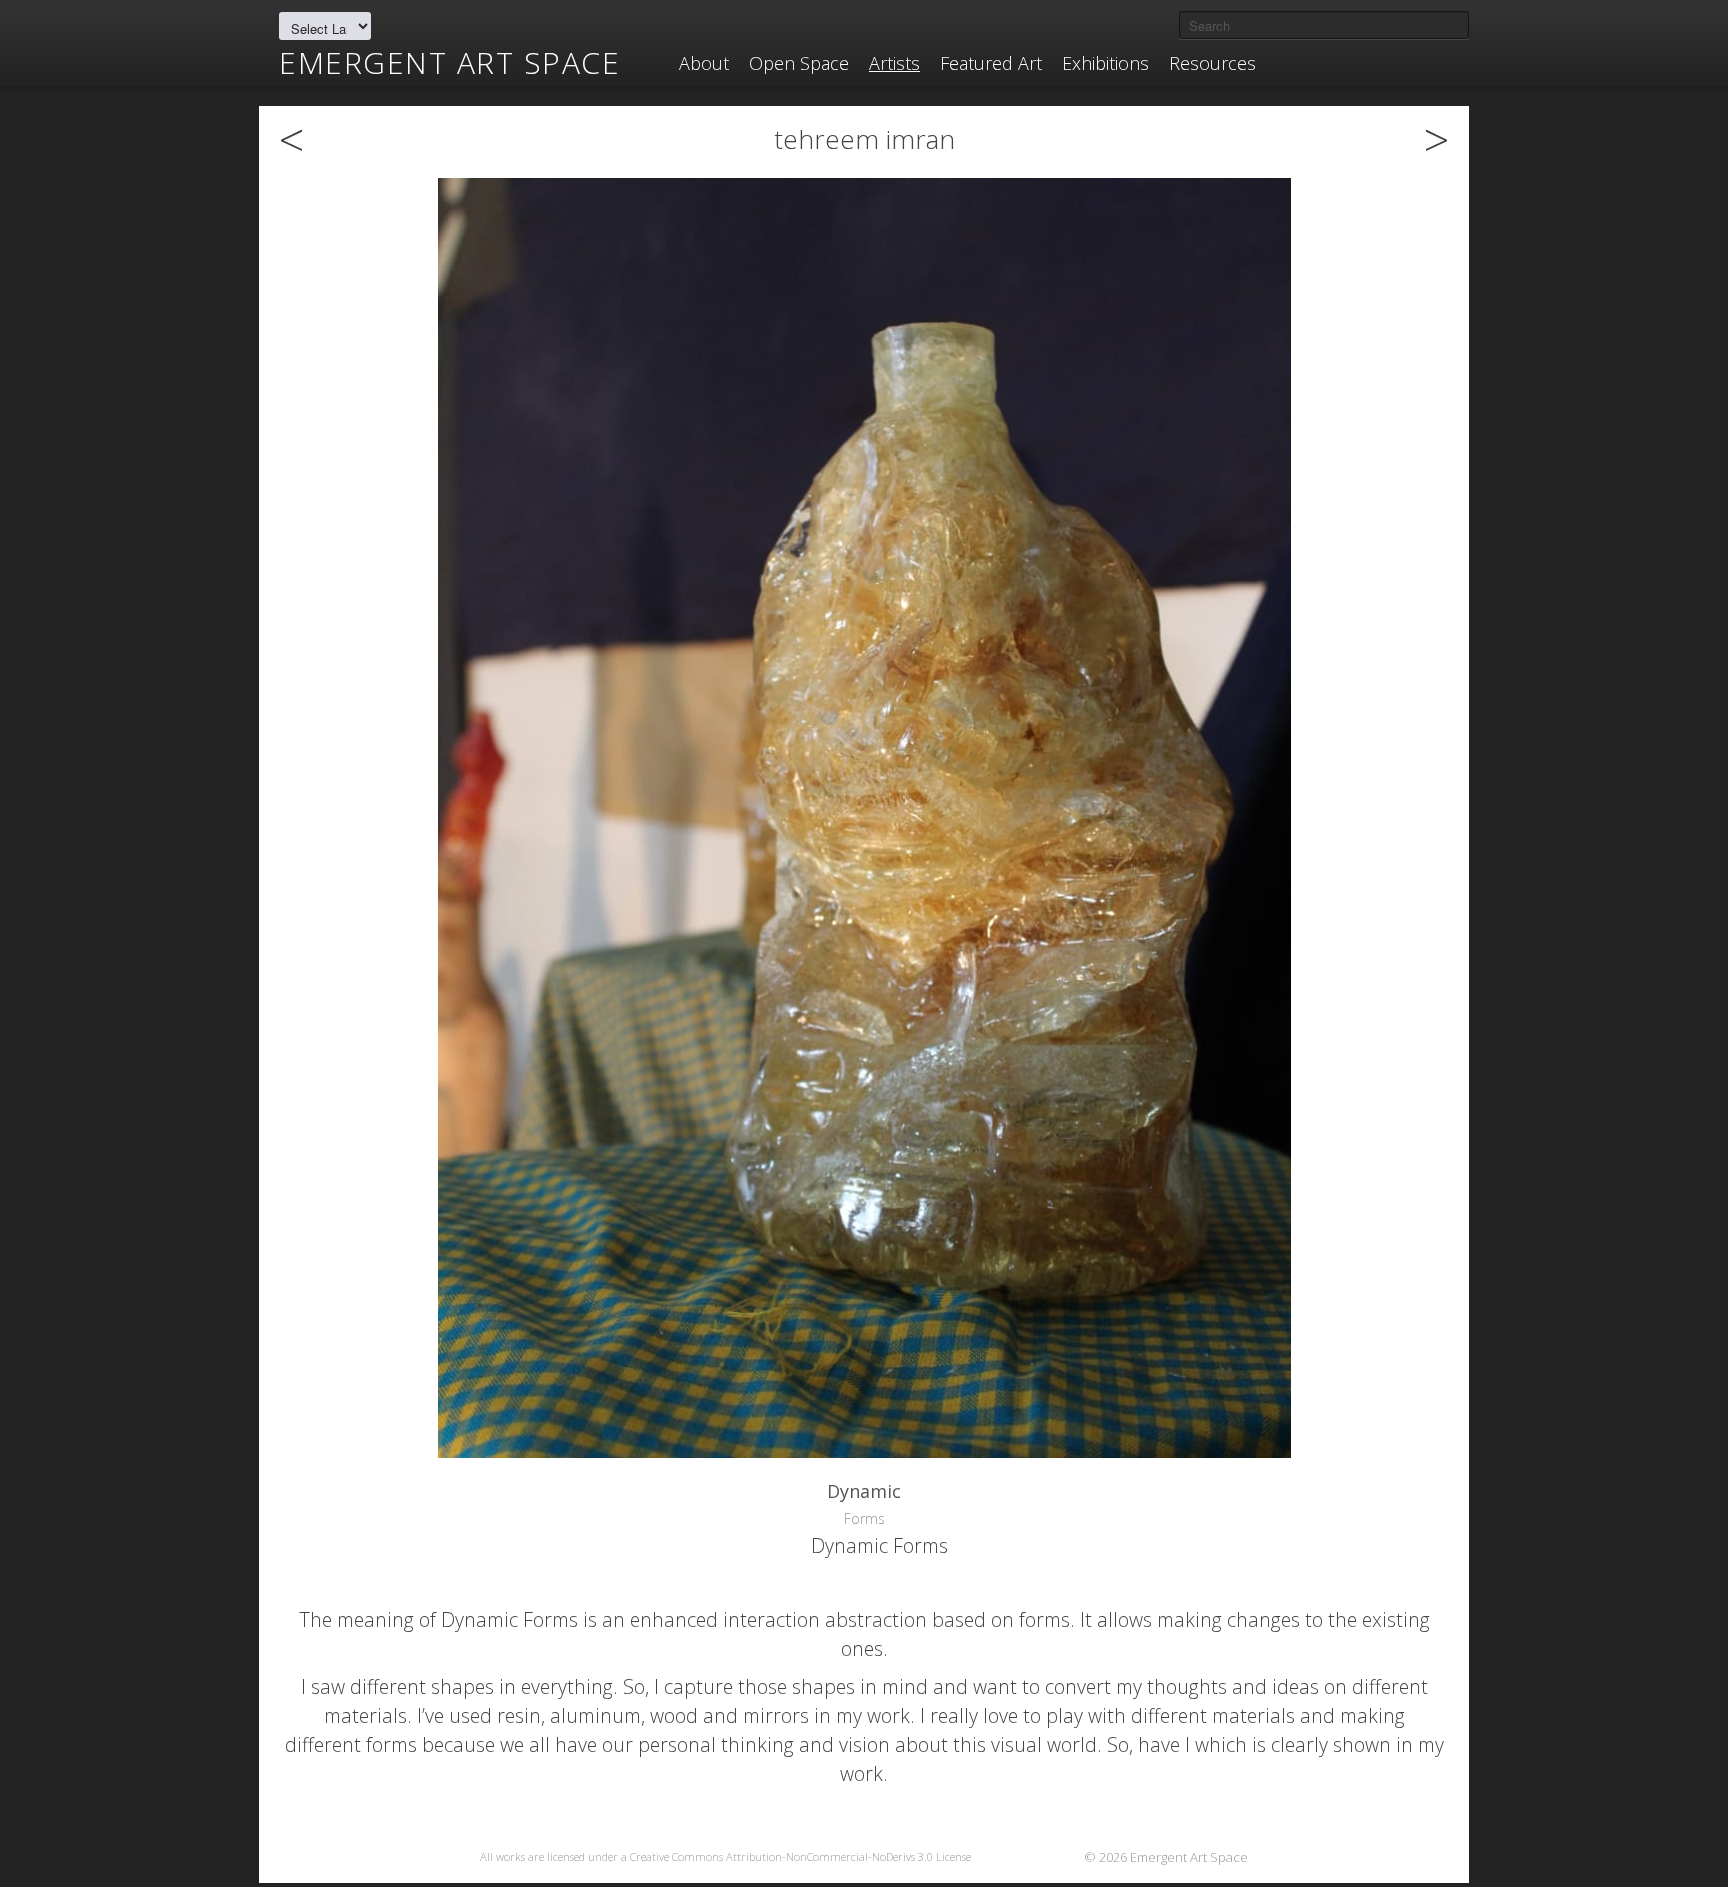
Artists (894, 63)
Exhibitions (1105, 63)
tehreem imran (864, 139)
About (704, 63)
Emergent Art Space (449, 63)
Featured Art (991, 63)
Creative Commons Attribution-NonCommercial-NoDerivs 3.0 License (800, 1856)
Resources (1212, 63)
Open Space (799, 63)
